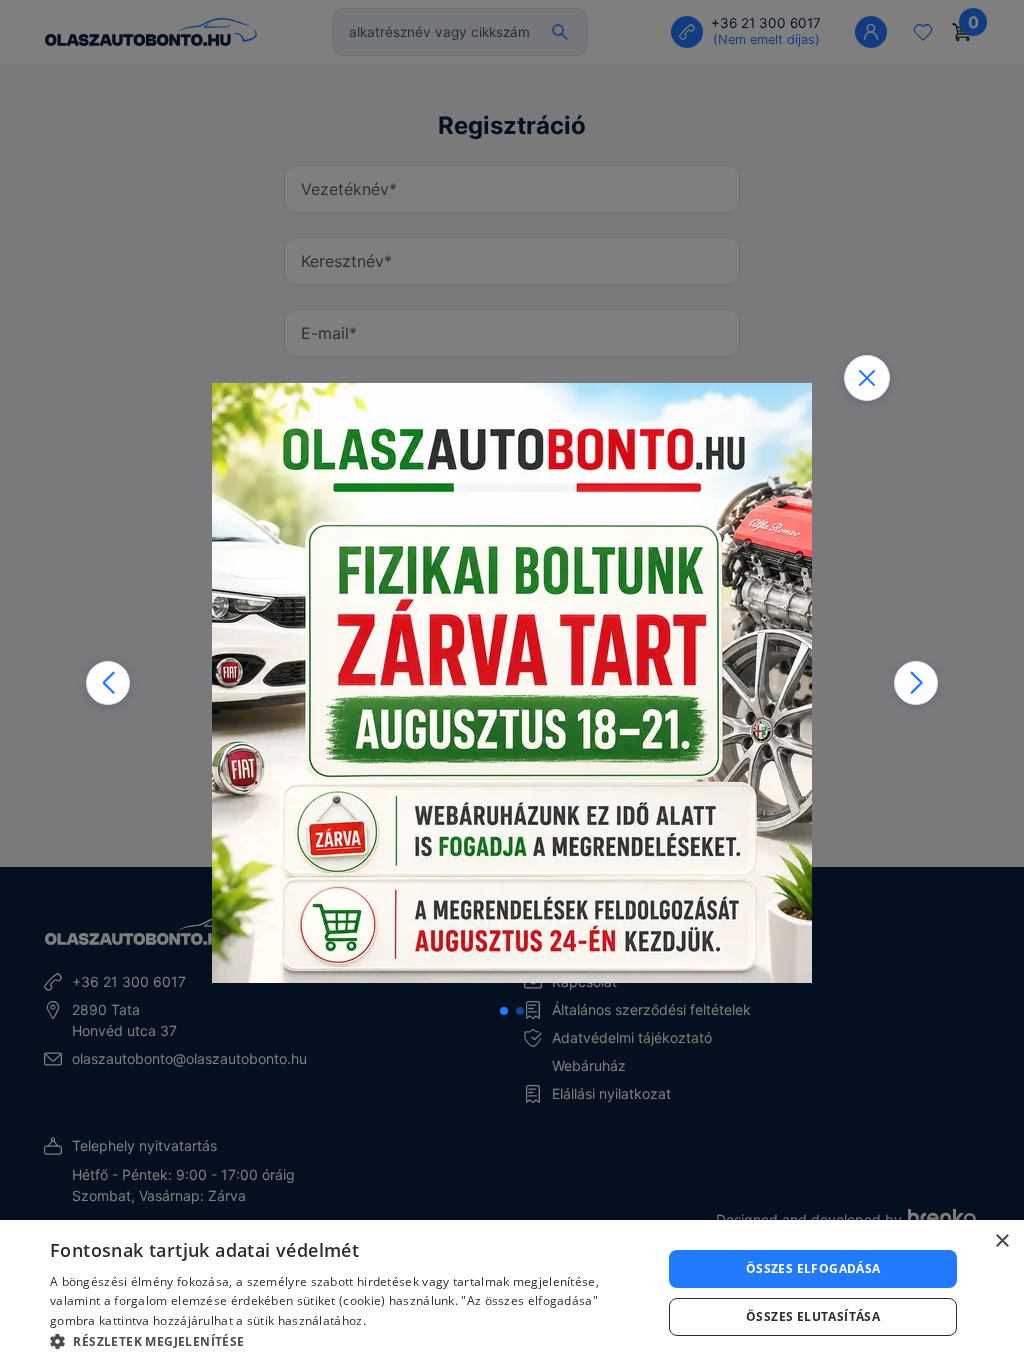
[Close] (867, 378)
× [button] (1001, 1241)
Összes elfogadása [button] (813, 1268)
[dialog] (512, 1293)
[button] (108, 683)
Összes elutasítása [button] (813, 1316)
